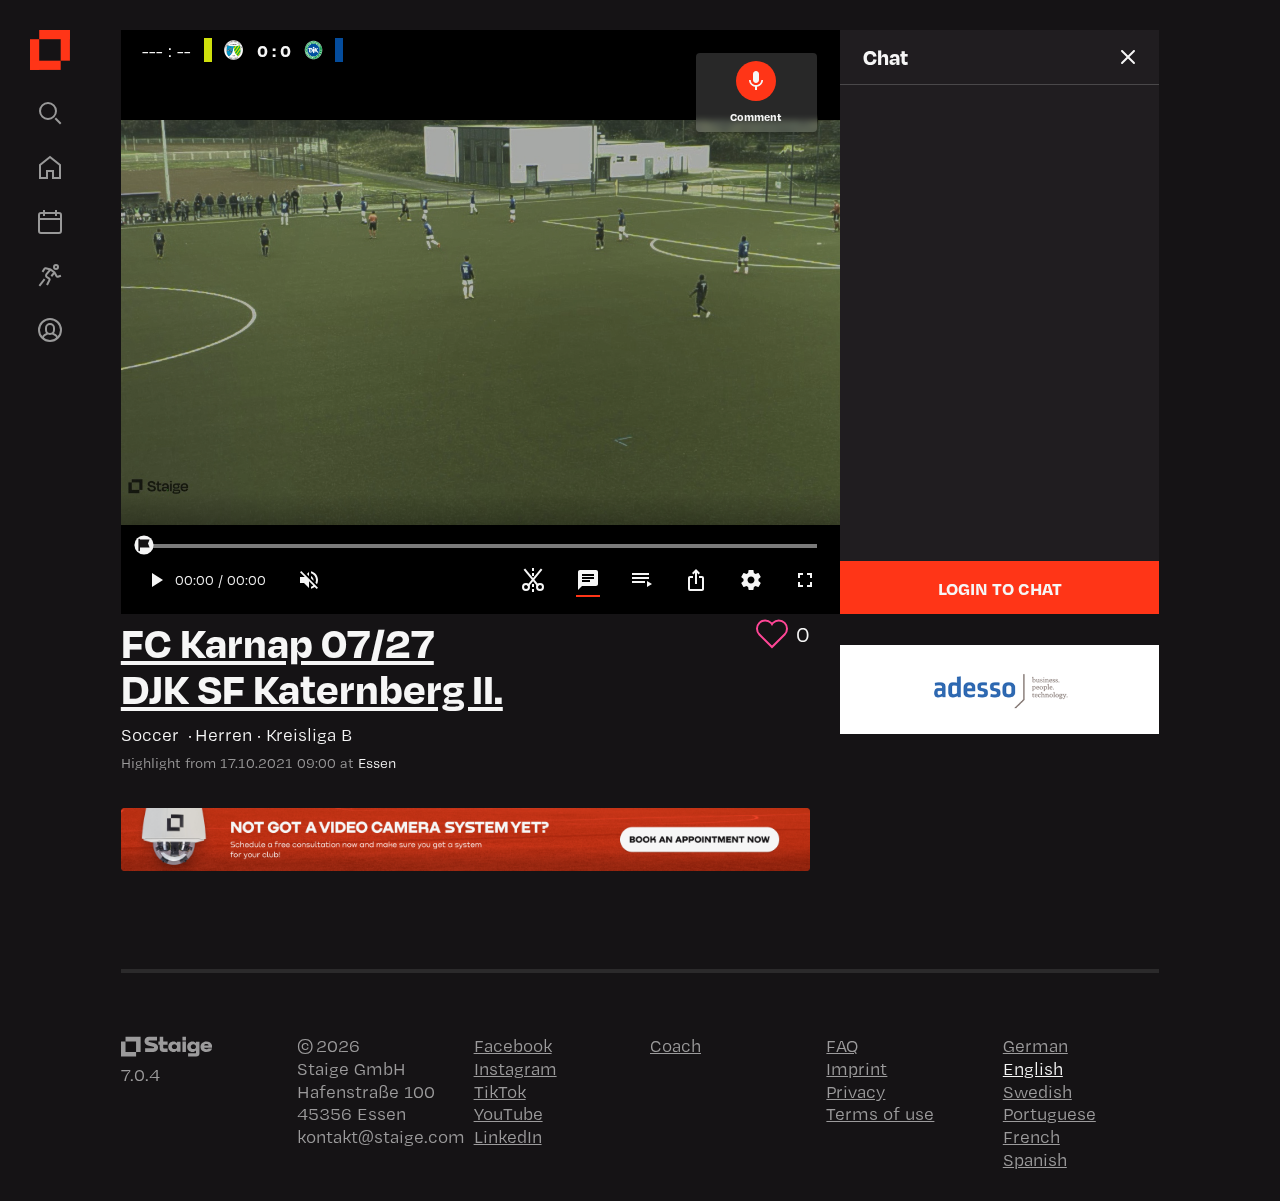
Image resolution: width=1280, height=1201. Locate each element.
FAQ (842, 1045)
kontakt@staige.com (381, 1136)
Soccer (152, 734)
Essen (377, 762)
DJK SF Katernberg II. (312, 686)
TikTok (500, 1091)
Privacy (855, 1091)
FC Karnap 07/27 (277, 640)
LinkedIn (508, 1136)
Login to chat (1000, 588)
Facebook (513, 1045)
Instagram (515, 1068)
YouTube (508, 1113)
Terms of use (880, 1113)
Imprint (856, 1068)
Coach (675, 1045)
